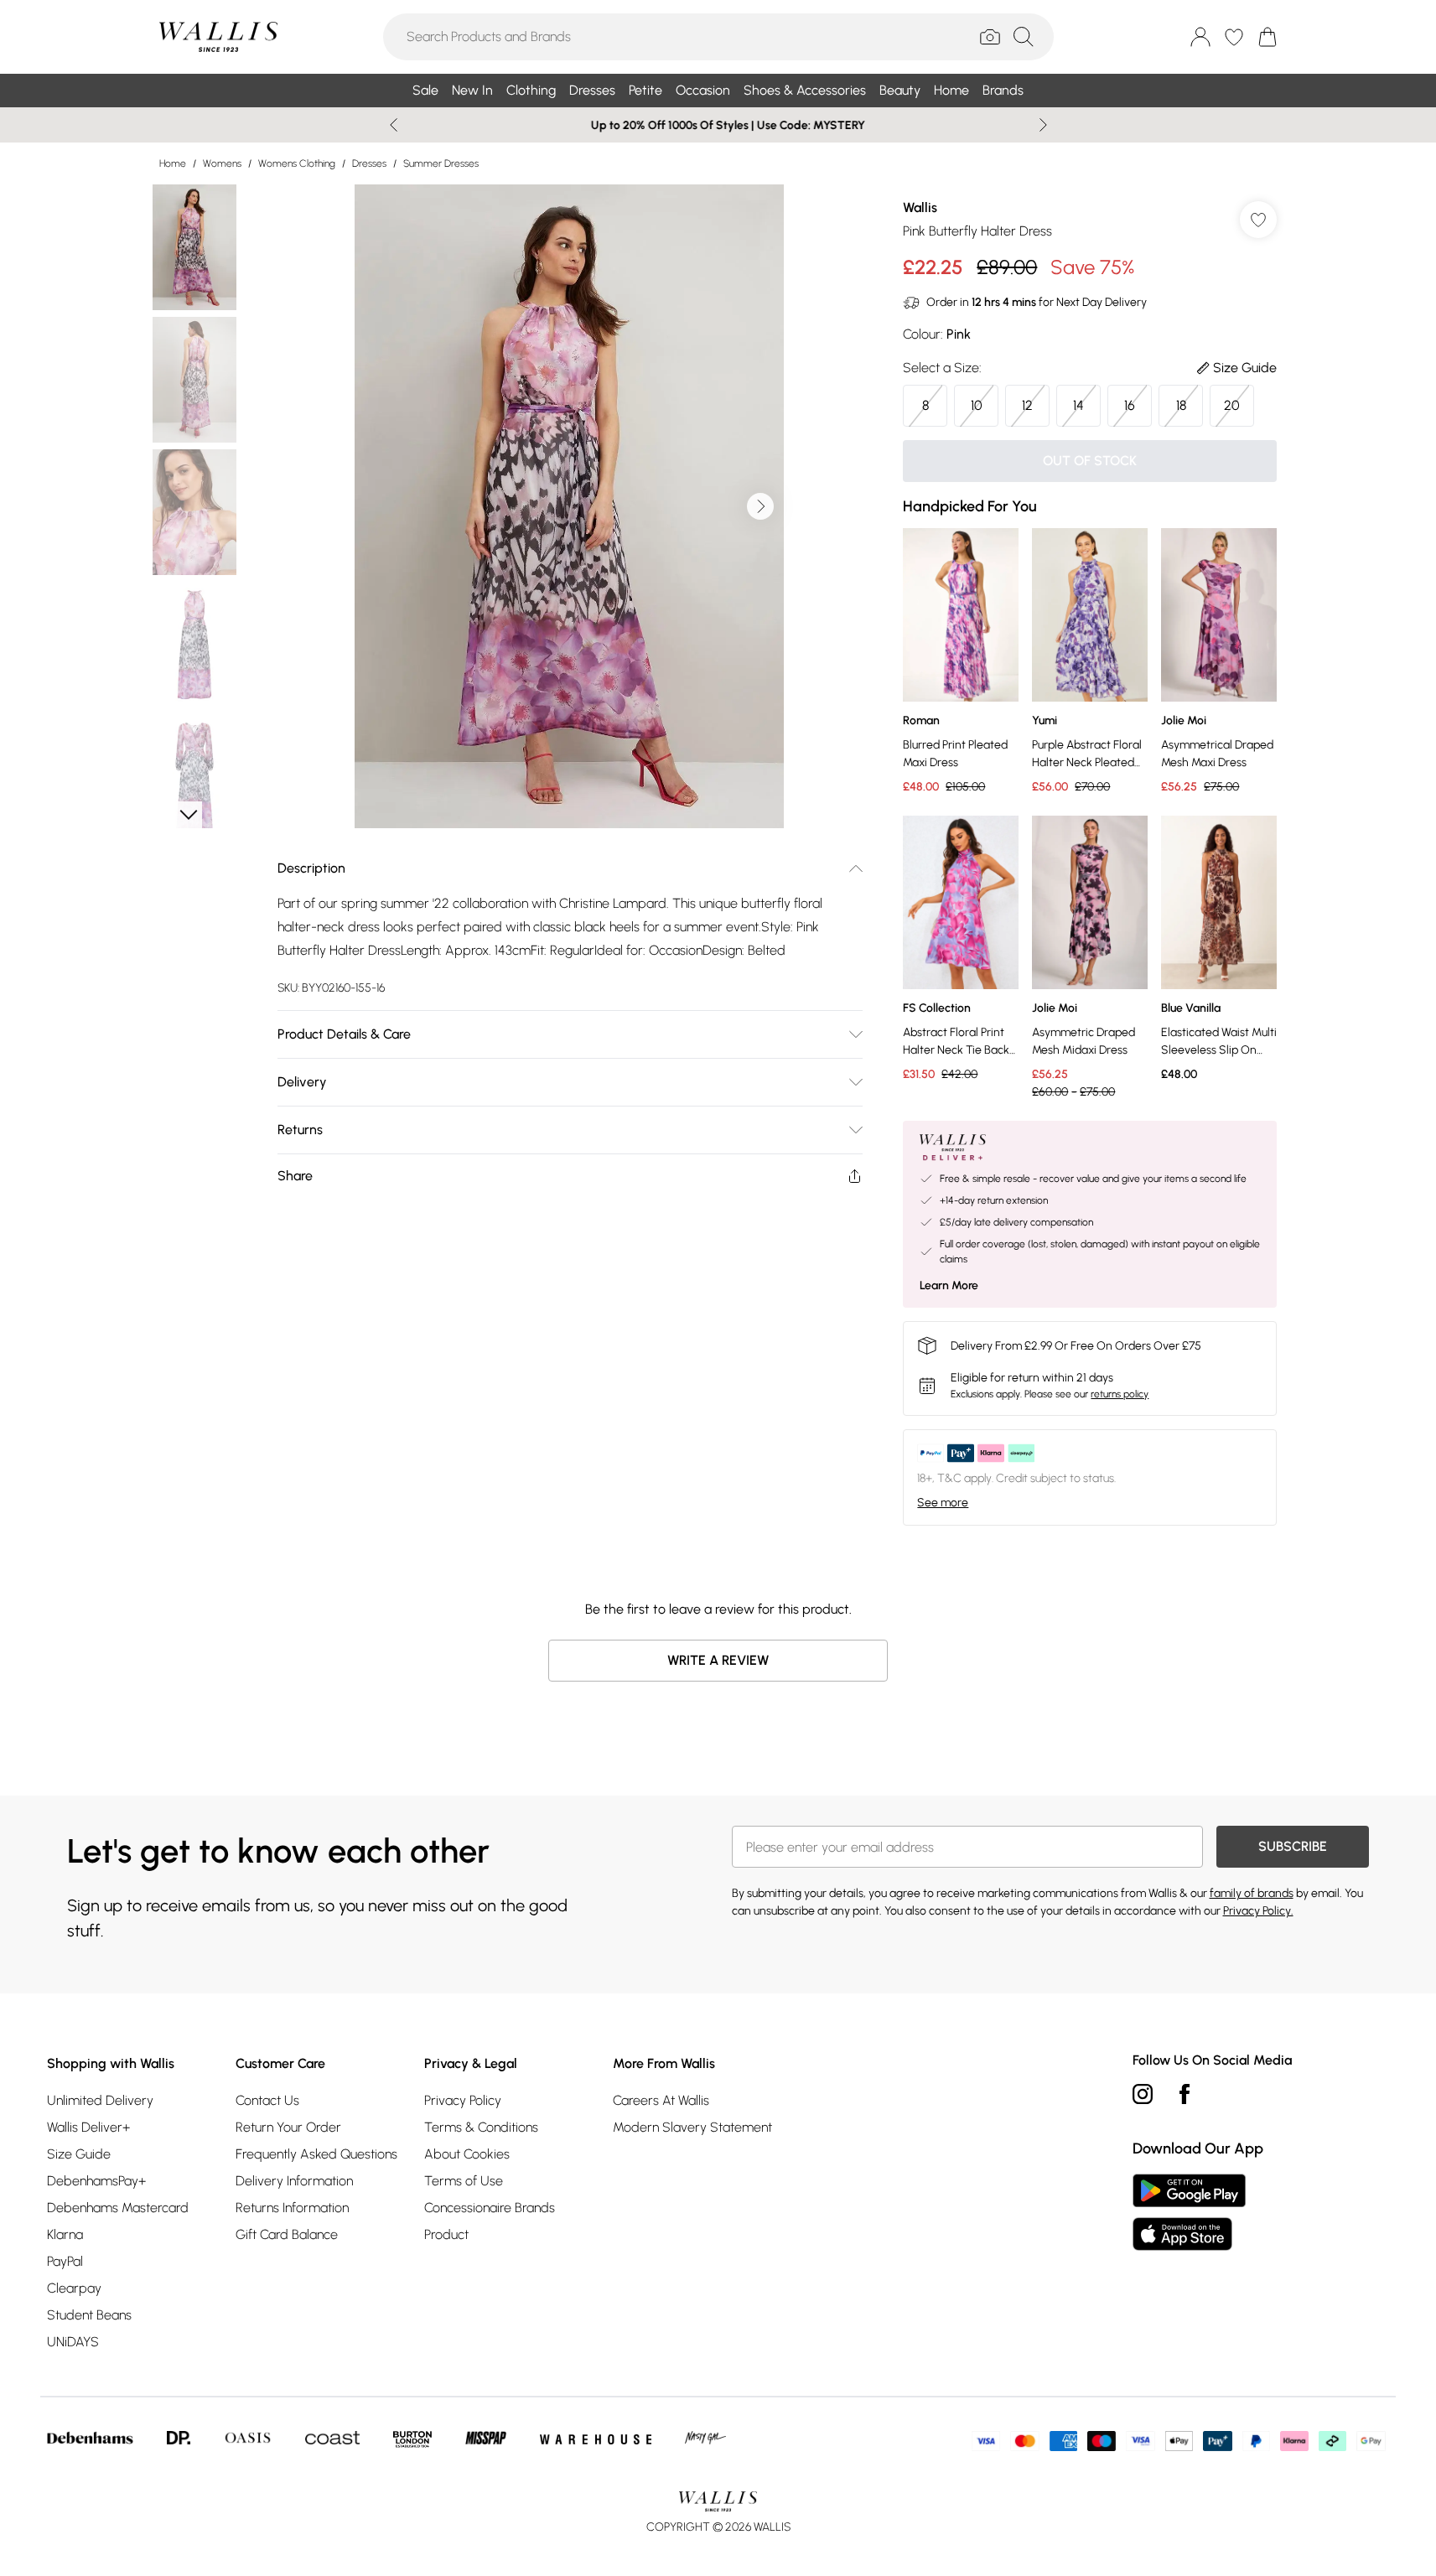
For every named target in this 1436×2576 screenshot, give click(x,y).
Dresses (369, 163)
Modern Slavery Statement (692, 2127)
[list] (569, 506)
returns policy (1120, 1394)
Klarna (65, 2234)
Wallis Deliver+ (88, 2127)
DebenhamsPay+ (96, 2181)
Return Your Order (288, 2127)
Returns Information (292, 2208)
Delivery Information (294, 2181)
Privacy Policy (463, 2100)
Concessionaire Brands (490, 2208)
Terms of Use (464, 2181)
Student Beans (89, 2315)
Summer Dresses (441, 163)
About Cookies (467, 2154)
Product (446, 2234)
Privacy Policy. (1258, 1911)
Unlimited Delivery (100, 2100)
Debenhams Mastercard (118, 2208)
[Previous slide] (394, 125)
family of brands (1252, 1893)
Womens (222, 163)
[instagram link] (1143, 2094)
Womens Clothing (297, 163)
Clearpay (74, 2288)
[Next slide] (1043, 125)
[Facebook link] (1185, 2094)
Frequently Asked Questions (316, 2154)
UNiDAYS (73, 2342)
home (173, 163)
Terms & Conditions (481, 2127)
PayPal (65, 2261)
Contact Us (267, 2100)
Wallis (920, 207)
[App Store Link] (1189, 2212)
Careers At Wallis (661, 2100)
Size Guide (79, 2154)
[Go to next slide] (760, 506)
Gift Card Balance (287, 2234)
